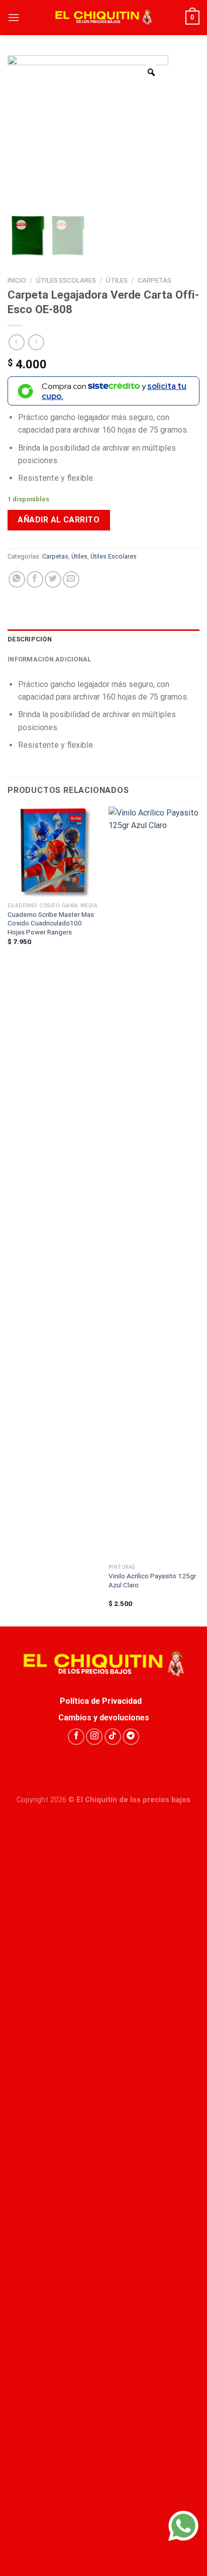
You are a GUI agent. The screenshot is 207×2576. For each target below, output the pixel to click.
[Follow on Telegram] (131, 1737)
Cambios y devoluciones (104, 1718)
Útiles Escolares (66, 280)
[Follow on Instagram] (94, 1737)
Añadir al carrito (59, 520)
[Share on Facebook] (35, 579)
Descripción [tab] (30, 639)
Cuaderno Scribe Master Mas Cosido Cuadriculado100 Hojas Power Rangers (51, 923)
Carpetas (154, 280)
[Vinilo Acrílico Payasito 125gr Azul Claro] (154, 1183)
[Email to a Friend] (71, 579)
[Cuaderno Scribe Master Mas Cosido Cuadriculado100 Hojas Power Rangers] (53, 852)
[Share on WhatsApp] (17, 579)
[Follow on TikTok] (113, 1737)
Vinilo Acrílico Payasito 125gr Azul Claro (152, 1580)
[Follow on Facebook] (76, 1737)
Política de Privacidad (104, 1701)
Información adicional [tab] (49, 659)
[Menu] (14, 17)
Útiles (117, 280)
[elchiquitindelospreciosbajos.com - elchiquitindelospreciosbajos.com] (103, 18)
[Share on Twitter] (53, 579)
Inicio (17, 280)
